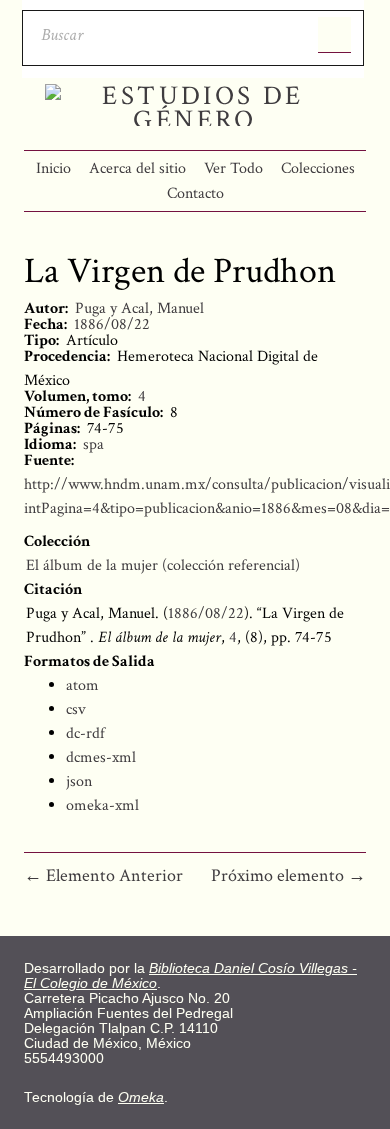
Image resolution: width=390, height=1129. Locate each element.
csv (76, 709)
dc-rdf (85, 733)
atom (82, 685)
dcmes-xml (101, 757)
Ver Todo (233, 168)
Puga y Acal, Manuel (139, 308)
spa (93, 444)
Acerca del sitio (137, 168)
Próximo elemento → (288, 875)
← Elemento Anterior (103, 875)
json (79, 781)
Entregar (334, 35)
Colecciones (318, 168)
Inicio (53, 168)
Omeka (141, 1097)
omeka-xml (102, 805)
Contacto (195, 193)
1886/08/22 (112, 324)
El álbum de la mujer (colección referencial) (163, 565)
